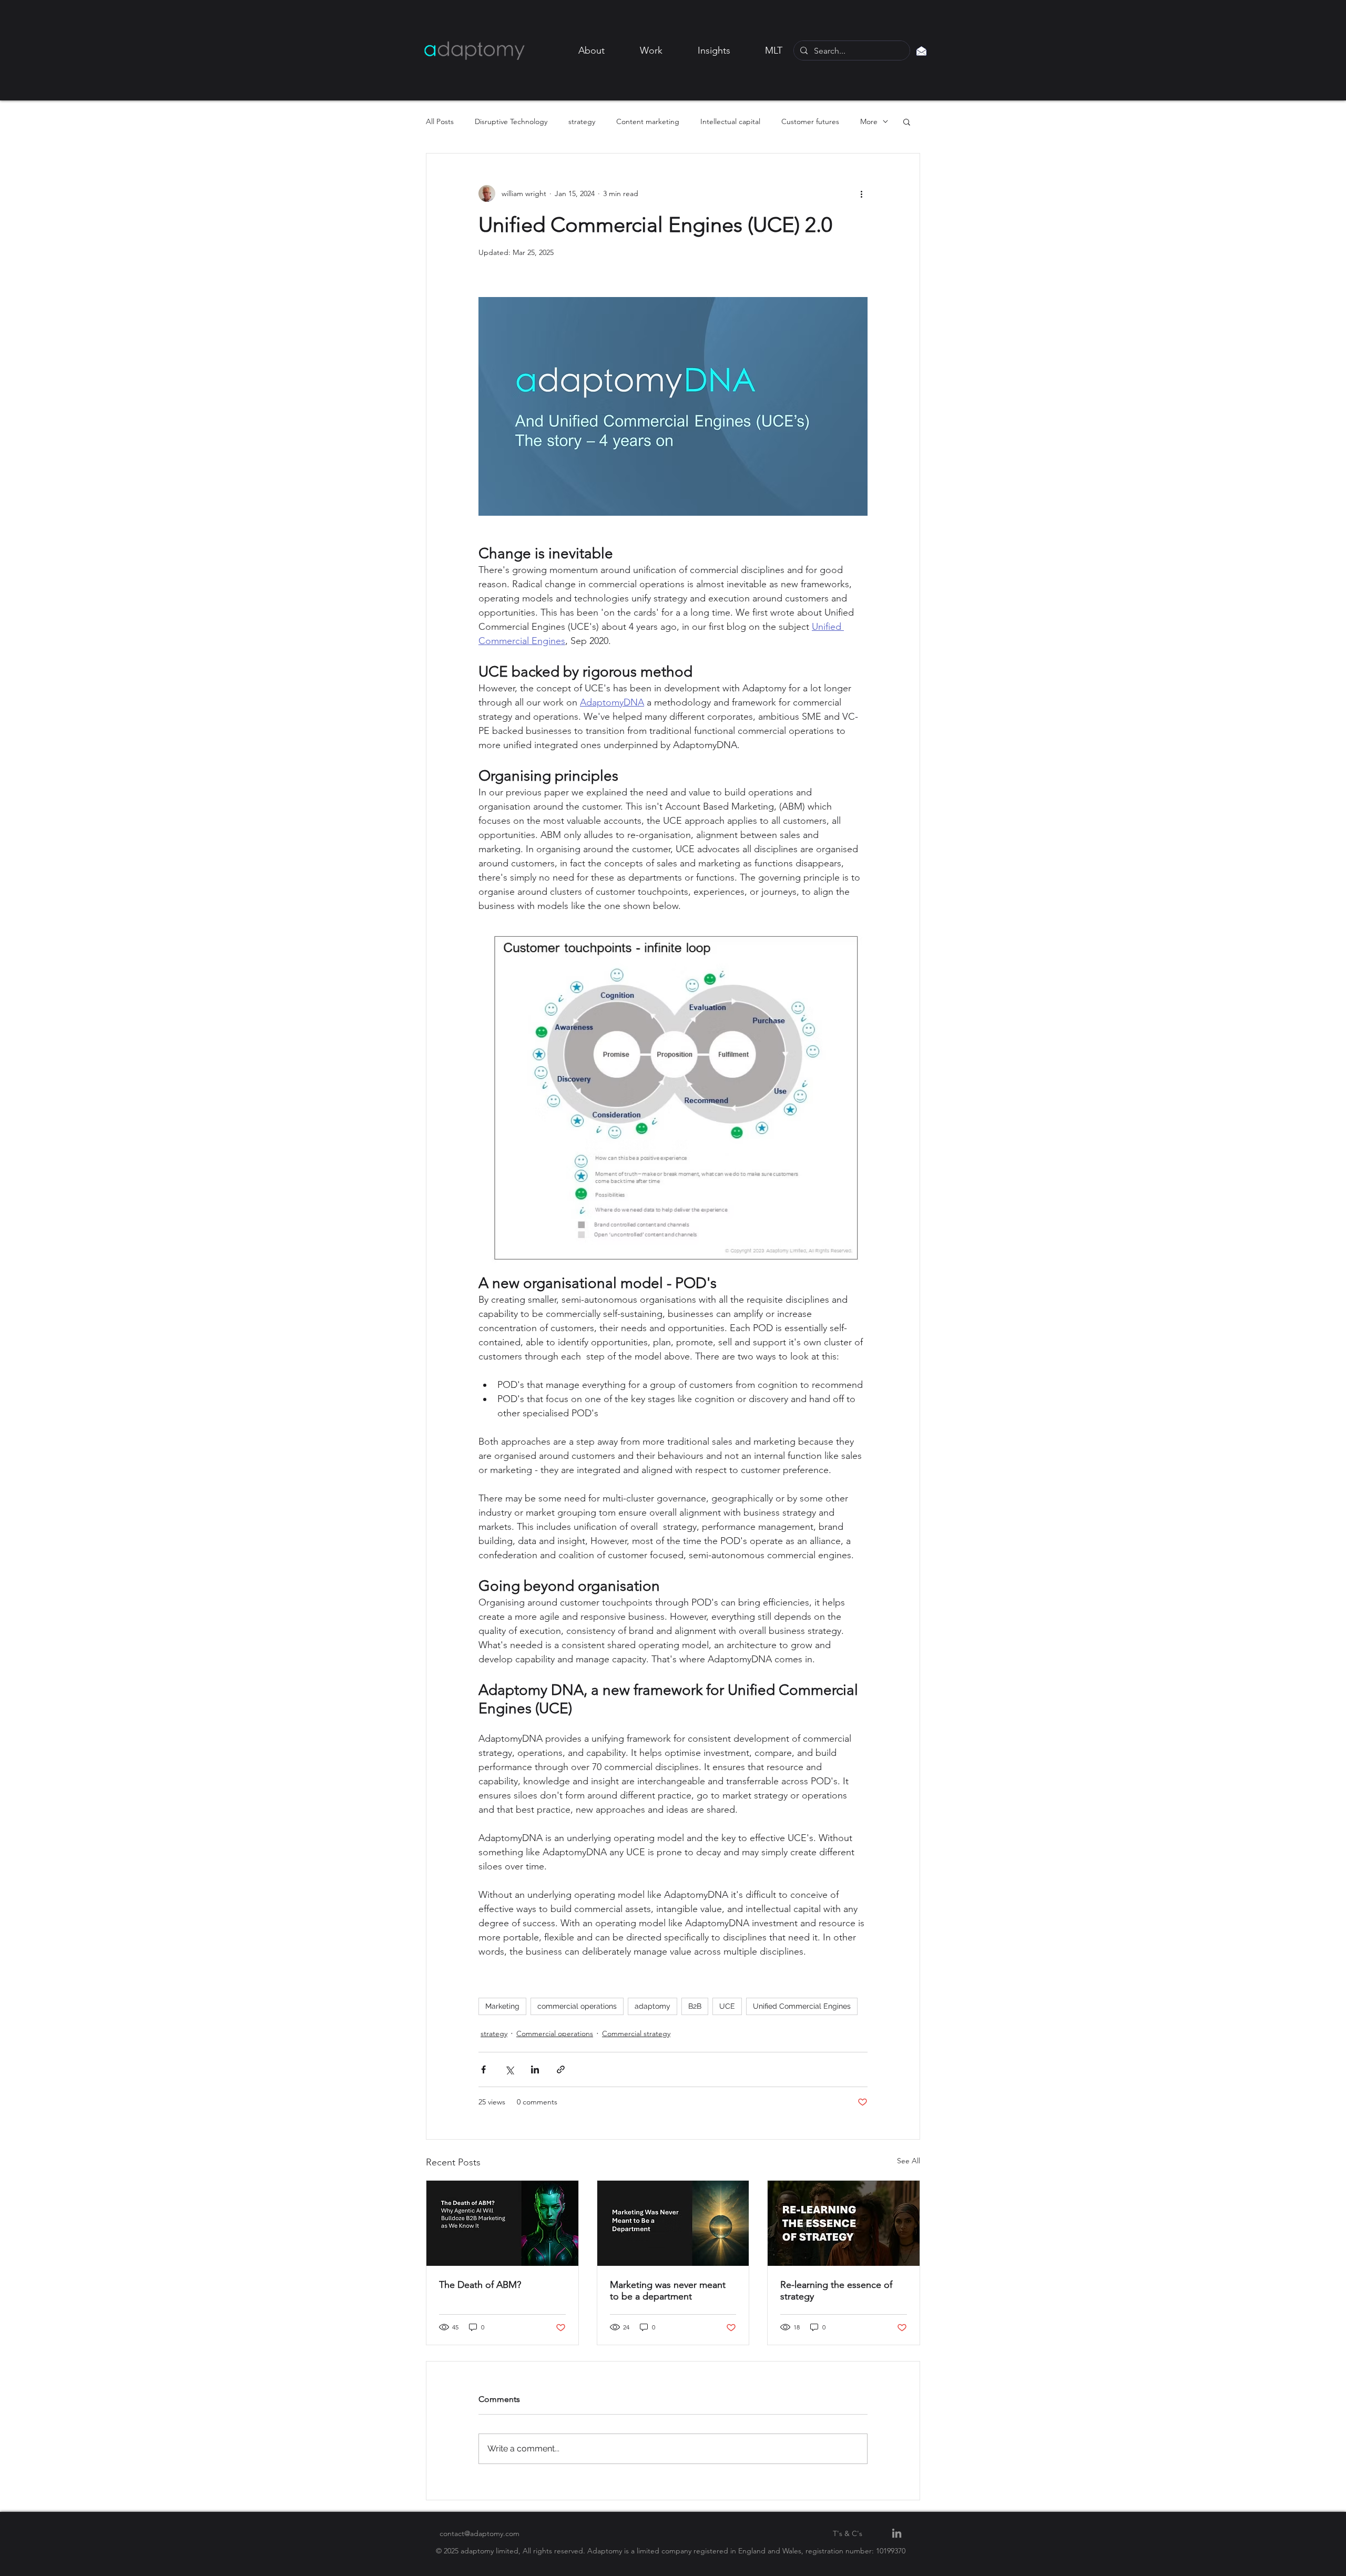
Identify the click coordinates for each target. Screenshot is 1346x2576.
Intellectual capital (730, 122)
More (869, 122)
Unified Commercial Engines (802, 2006)
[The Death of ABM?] (502, 2223)
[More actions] (861, 193)
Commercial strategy (636, 2033)
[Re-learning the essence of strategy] (844, 2223)
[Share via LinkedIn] (535, 2069)
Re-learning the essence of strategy (836, 2291)
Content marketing (648, 122)
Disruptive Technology (511, 122)
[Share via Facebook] (483, 2069)
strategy (582, 122)
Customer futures (810, 122)
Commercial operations (555, 2033)
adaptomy (652, 2006)
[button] (907, 121)
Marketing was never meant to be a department (668, 2291)
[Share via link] (561, 2069)
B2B (695, 2006)
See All (909, 2161)
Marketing (502, 2006)
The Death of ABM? (480, 2285)
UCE (727, 2006)
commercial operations (577, 2006)
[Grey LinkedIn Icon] (897, 2533)
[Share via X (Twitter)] (509, 2069)
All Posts (440, 122)
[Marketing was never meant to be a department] (673, 2223)
